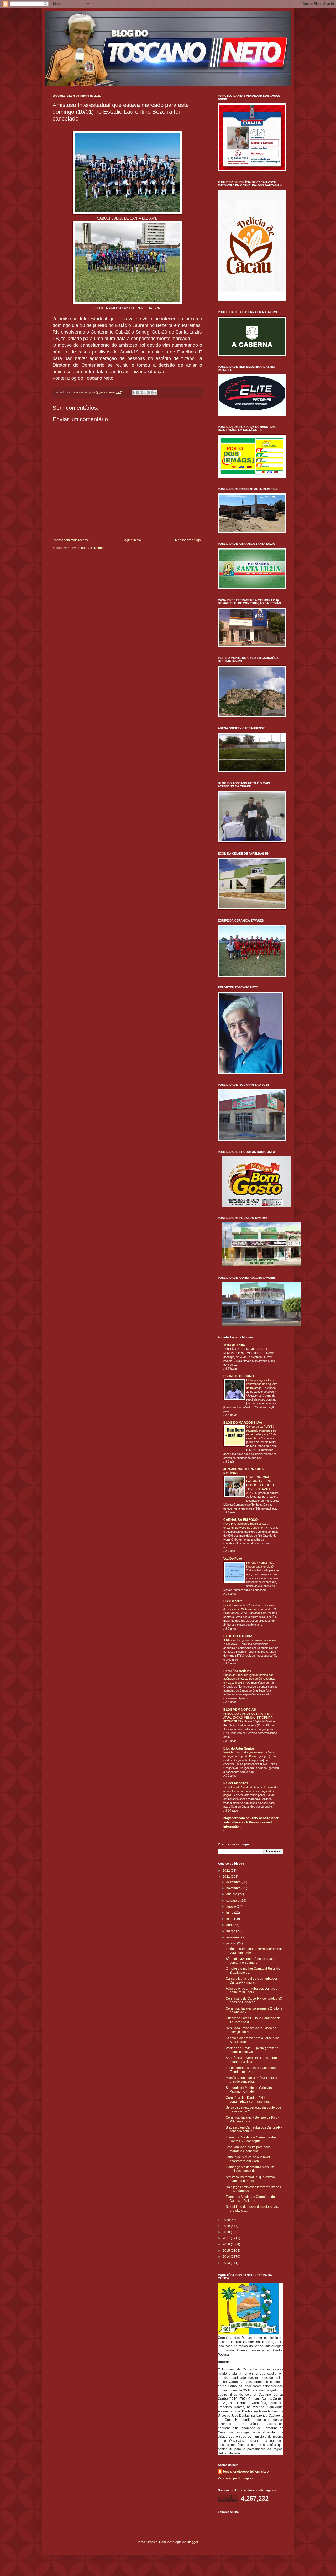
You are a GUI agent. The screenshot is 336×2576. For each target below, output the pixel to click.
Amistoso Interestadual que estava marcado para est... (250, 2179)
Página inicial (132, 540)
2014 (227, 2257)
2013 (227, 2263)
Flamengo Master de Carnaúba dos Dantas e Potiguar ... (251, 2199)
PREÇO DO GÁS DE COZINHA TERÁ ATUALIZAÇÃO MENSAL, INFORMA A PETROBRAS (248, 1718)
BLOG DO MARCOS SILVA (243, 1423)
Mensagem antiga (188, 540)
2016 (227, 2244)
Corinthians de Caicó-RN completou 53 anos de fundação (254, 2000)
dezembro (234, 1882)
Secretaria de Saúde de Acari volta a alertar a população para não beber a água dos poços (251, 1791)
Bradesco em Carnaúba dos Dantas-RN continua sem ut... (254, 2129)
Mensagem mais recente (71, 540)
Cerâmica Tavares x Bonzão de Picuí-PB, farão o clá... (253, 2119)
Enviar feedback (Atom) (87, 548)
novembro (234, 1888)
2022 (227, 1871)
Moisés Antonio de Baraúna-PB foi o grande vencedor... (251, 2080)
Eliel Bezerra (233, 1601)
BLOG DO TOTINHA (238, 1636)
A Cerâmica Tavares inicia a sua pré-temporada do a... (252, 2060)
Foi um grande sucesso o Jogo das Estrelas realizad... (251, 2070)
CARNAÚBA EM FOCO (240, 1520)
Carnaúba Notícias (237, 1671)
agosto (232, 1907)
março (231, 1931)
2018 (227, 2232)
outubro (232, 1894)
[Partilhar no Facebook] (150, 392)
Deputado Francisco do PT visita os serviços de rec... (251, 2030)
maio (230, 1919)
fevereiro (233, 1937)
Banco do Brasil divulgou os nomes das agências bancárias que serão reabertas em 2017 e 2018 (249, 1679)
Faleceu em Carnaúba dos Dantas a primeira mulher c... (252, 1990)
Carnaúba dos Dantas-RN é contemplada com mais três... (248, 2100)
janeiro (232, 1943)
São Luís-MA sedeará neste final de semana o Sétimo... (251, 1961)
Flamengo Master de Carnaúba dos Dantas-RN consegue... (251, 2139)
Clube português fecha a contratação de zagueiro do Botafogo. (262, 1384)
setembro (233, 1901)
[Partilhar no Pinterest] (155, 392)
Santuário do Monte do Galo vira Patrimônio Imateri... (249, 2090)
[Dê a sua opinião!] (140, 392)
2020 (227, 2220)
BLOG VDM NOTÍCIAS (240, 1710)
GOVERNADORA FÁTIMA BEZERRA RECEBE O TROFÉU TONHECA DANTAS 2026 (260, 1485)
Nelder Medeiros (236, 1783)
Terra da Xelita (234, 1345)
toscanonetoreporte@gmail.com (247, 2471)
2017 (227, 2238)
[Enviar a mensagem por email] (135, 392)
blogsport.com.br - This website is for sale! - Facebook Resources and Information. (251, 1822)
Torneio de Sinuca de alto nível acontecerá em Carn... (248, 2159)
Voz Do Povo (233, 1559)
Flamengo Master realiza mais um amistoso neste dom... (250, 2169)
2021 (227, 1877)
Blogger (192, 2542)
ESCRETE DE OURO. (239, 1376)
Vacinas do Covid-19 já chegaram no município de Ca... (252, 2050)
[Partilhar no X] (145, 392)
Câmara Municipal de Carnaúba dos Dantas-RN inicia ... (252, 1980)
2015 (227, 2251)
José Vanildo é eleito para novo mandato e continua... (248, 2149)
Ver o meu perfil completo (236, 2478)
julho (230, 1913)
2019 (227, 2226)
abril (230, 1925)
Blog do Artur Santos (239, 1748)
